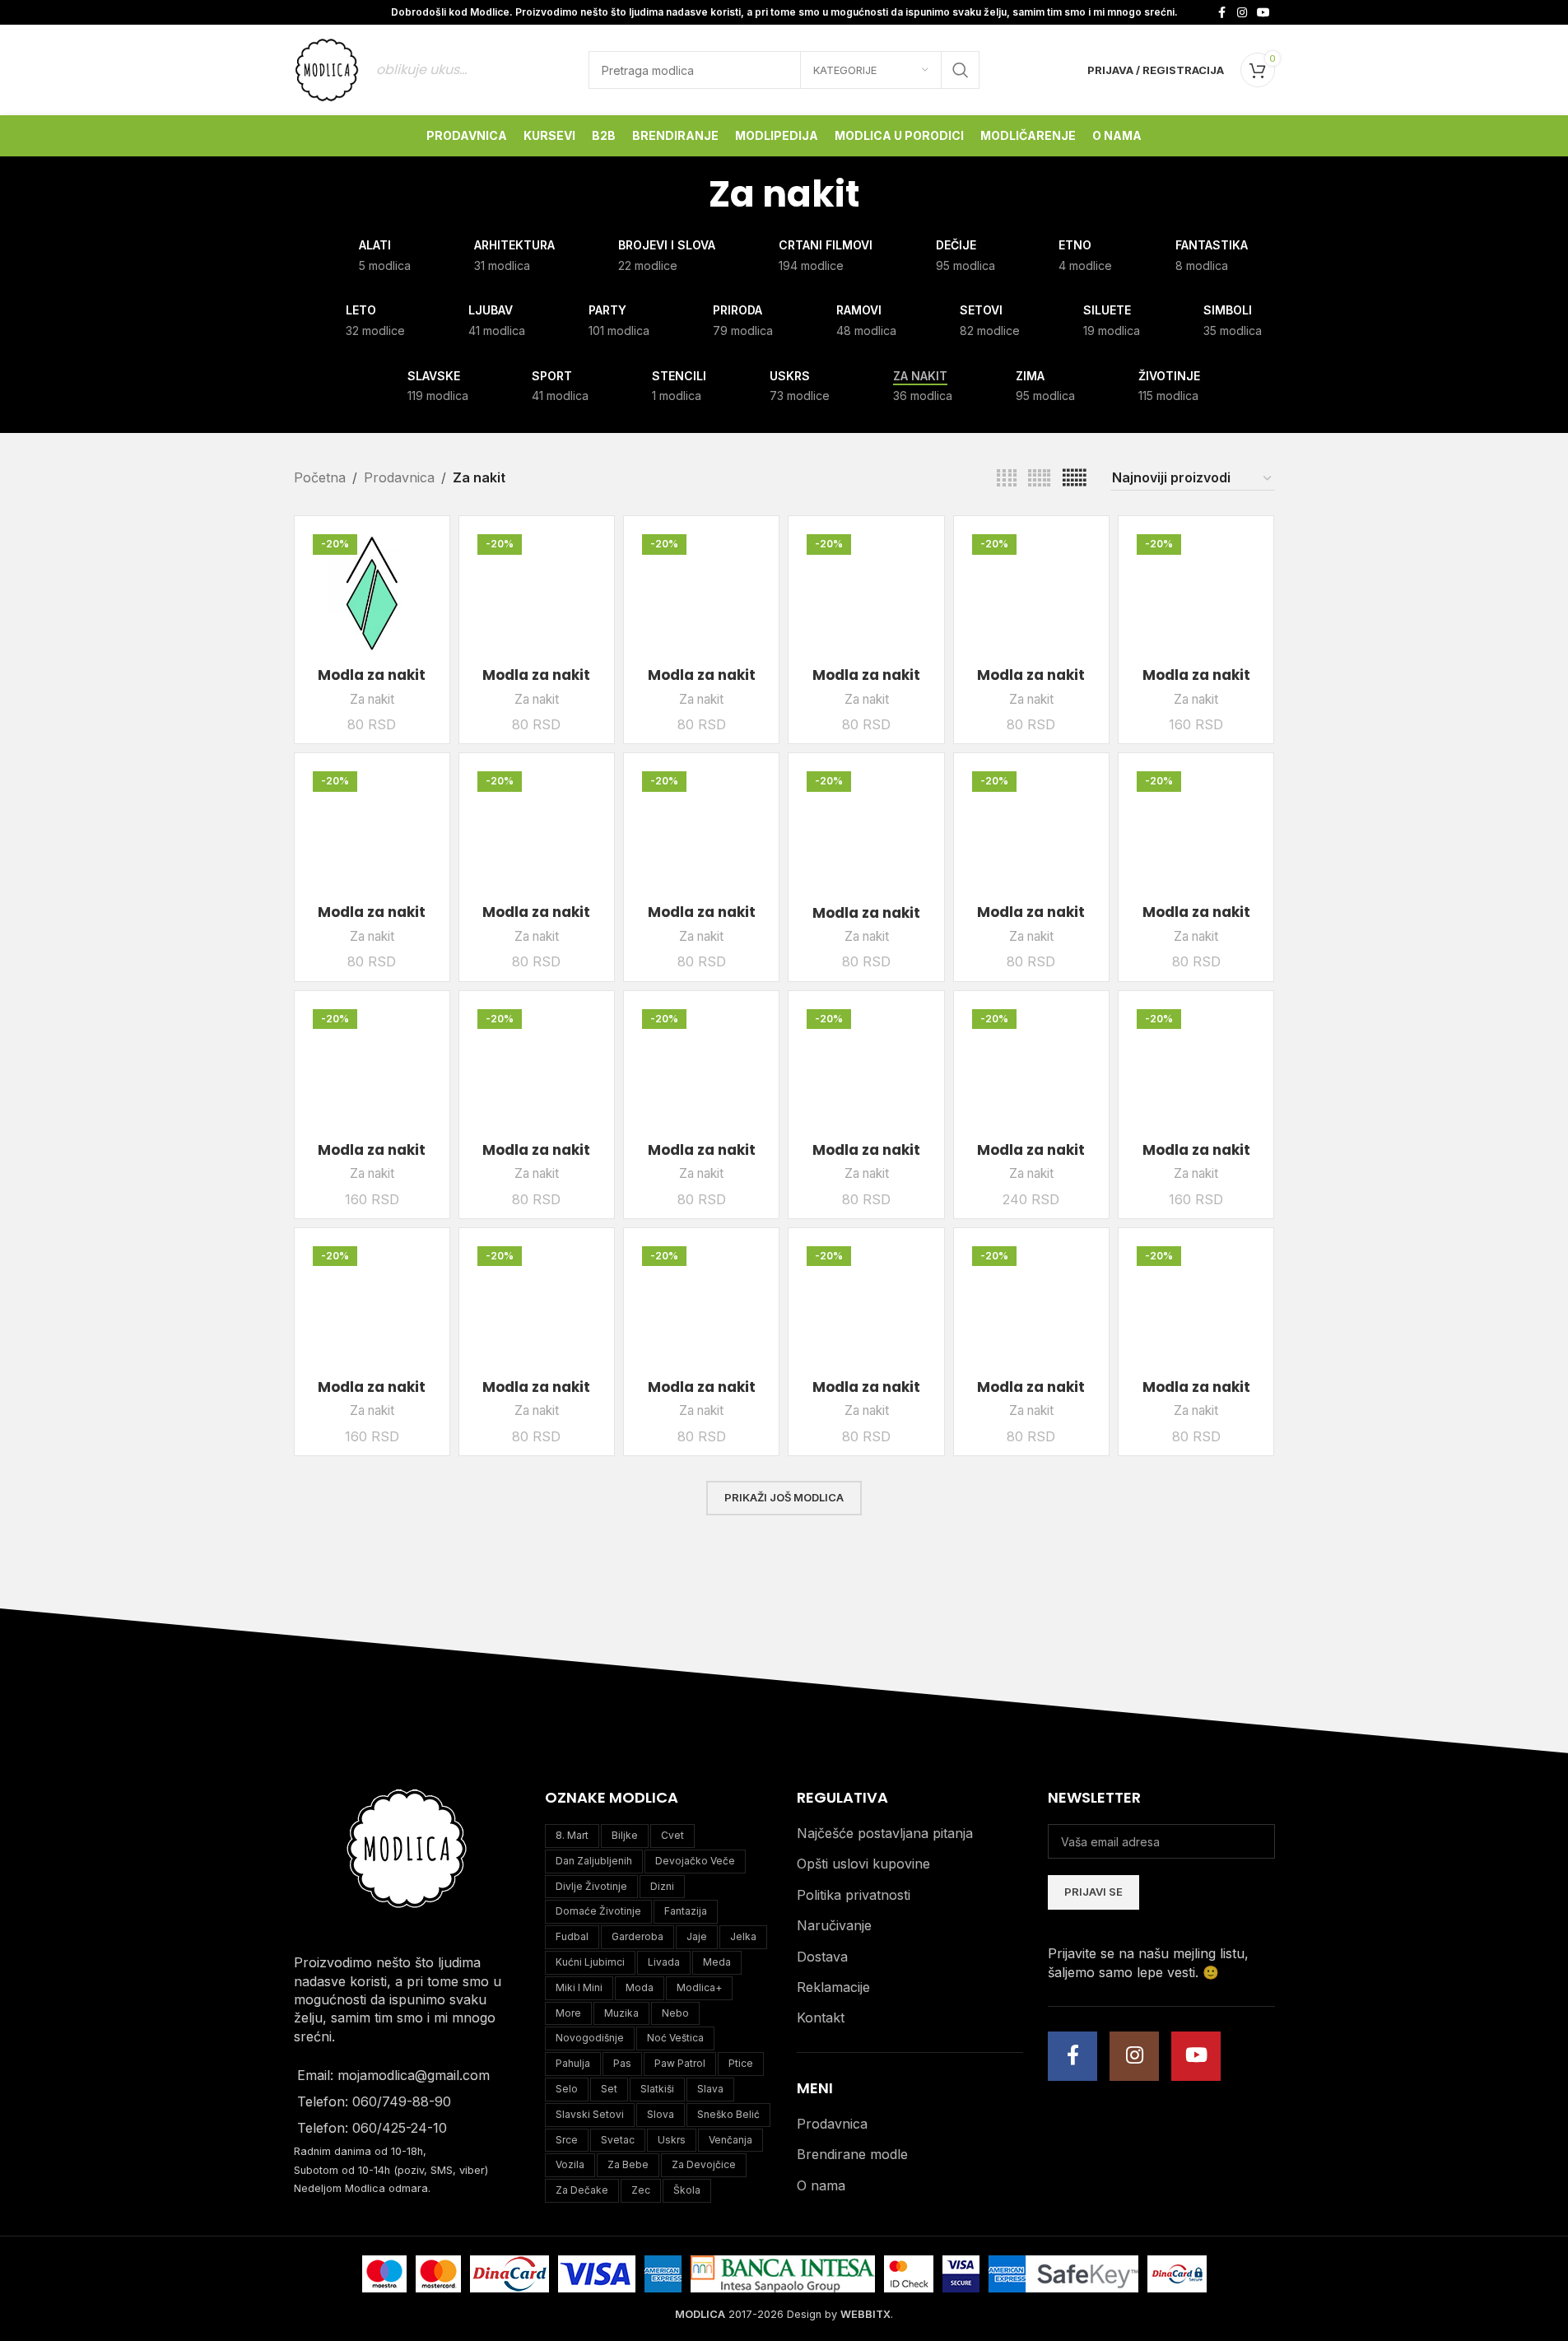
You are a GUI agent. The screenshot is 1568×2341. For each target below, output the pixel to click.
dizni (662, 1886)
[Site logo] (327, 68)
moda (640, 1987)
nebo (675, 2013)
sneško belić (728, 2114)
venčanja (730, 2140)
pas (622, 2063)
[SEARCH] (961, 70)
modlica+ (699, 1987)
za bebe (628, 2164)
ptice (741, 2063)
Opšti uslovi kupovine (863, 1864)
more (568, 2013)
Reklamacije (833, 1987)
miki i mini (579, 1987)
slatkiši (657, 2089)
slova (661, 2114)
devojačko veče (695, 1861)
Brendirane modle (852, 2154)
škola (687, 2190)
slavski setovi (590, 2114)
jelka (743, 1936)
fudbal (572, 1936)
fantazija (686, 1911)
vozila (570, 2164)
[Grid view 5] (1039, 479)
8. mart (572, 1835)
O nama (821, 2185)
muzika (621, 2013)
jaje (697, 1936)
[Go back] (688, 194)
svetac (618, 2140)
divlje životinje (591, 1886)
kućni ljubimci (590, 1962)
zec (641, 2190)
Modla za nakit (372, 675)
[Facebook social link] (1222, 13)
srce (567, 2140)
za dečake (582, 2190)
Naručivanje (834, 1925)
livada (664, 1962)
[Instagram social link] (1242, 13)
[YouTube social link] (1263, 13)
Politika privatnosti (854, 1895)
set (609, 2089)
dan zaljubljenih (594, 1861)
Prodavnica (399, 477)
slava (710, 2089)
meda (717, 1962)
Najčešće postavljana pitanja (885, 1833)
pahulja (573, 2063)
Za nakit (372, 699)
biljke (625, 1835)
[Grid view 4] (1007, 479)
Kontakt (821, 2018)
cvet (672, 1835)
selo (567, 2089)
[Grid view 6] (1074, 479)
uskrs (672, 2140)
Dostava (822, 1957)
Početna (320, 477)
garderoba (637, 1936)
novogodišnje (590, 2038)
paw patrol (680, 2063)
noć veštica (675, 2038)
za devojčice (704, 2164)
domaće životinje (598, 1911)
